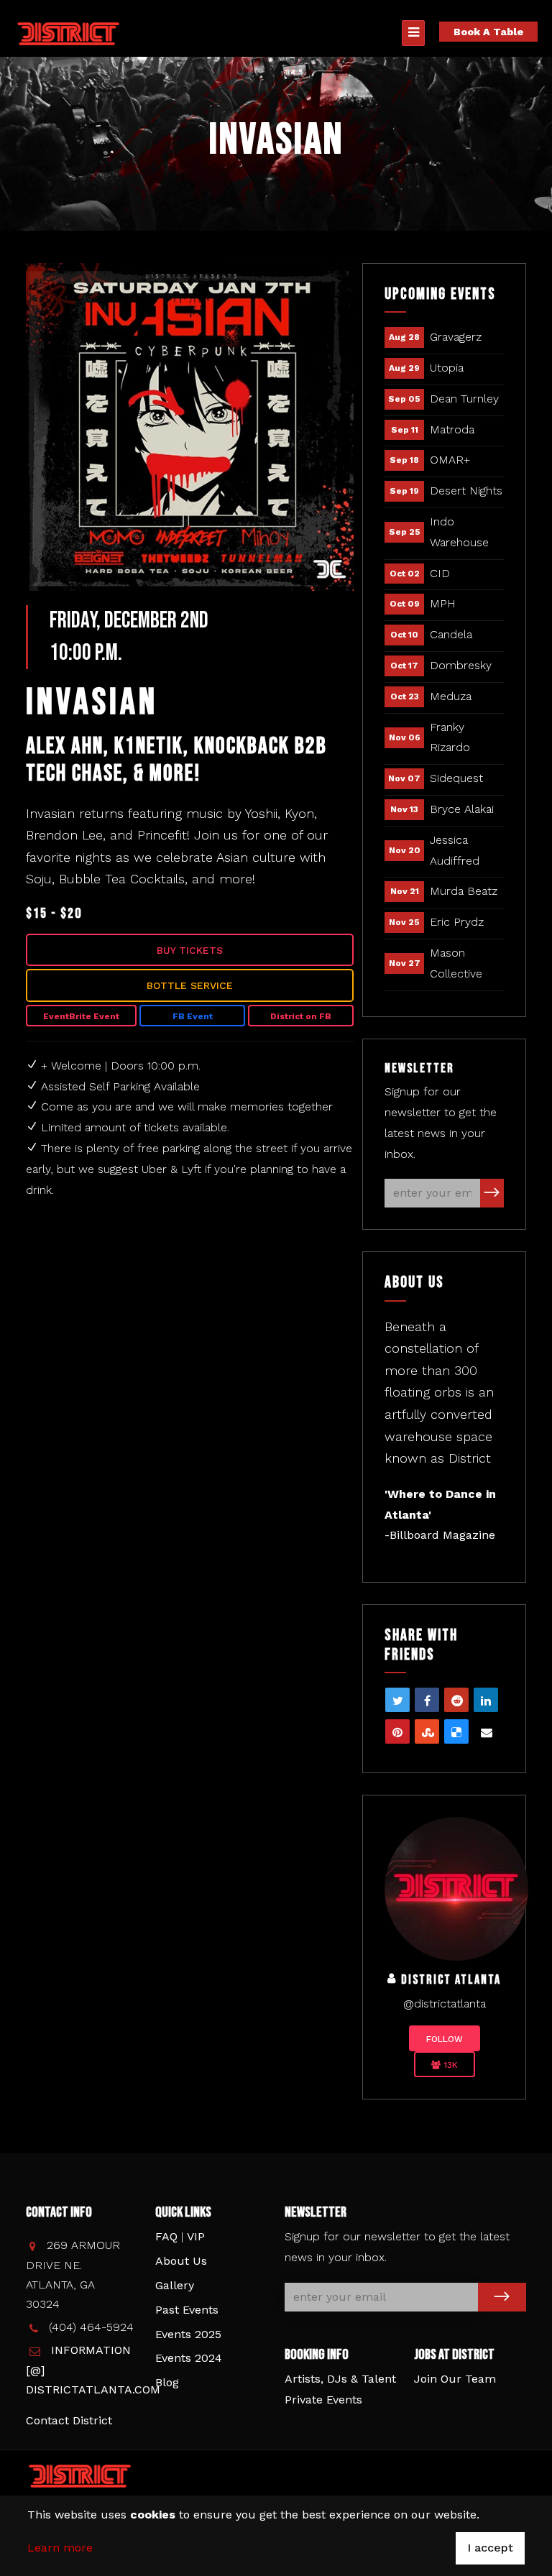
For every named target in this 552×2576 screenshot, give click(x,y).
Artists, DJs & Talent (340, 2379)
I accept (490, 2548)
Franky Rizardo (450, 737)
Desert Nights (466, 491)
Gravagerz (456, 337)
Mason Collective (456, 963)
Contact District (69, 2420)
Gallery (175, 2285)
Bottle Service (190, 985)
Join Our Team (455, 2379)
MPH (443, 603)
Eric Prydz (457, 922)
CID (440, 573)
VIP (196, 2236)
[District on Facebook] (456, 1888)
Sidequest (456, 778)
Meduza (451, 696)
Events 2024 (189, 2358)
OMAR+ (450, 460)
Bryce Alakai (462, 809)
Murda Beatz (464, 891)
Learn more (60, 2548)
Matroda (452, 429)
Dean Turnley (464, 399)
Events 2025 (188, 2334)
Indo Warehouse (459, 532)
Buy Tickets (190, 950)
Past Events (187, 2310)
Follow (445, 2039)
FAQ (166, 2236)
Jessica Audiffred (455, 850)
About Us (181, 2261)
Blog (167, 2382)
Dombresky (461, 665)
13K (449, 2065)
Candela (451, 634)
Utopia (447, 368)
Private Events (323, 2400)
